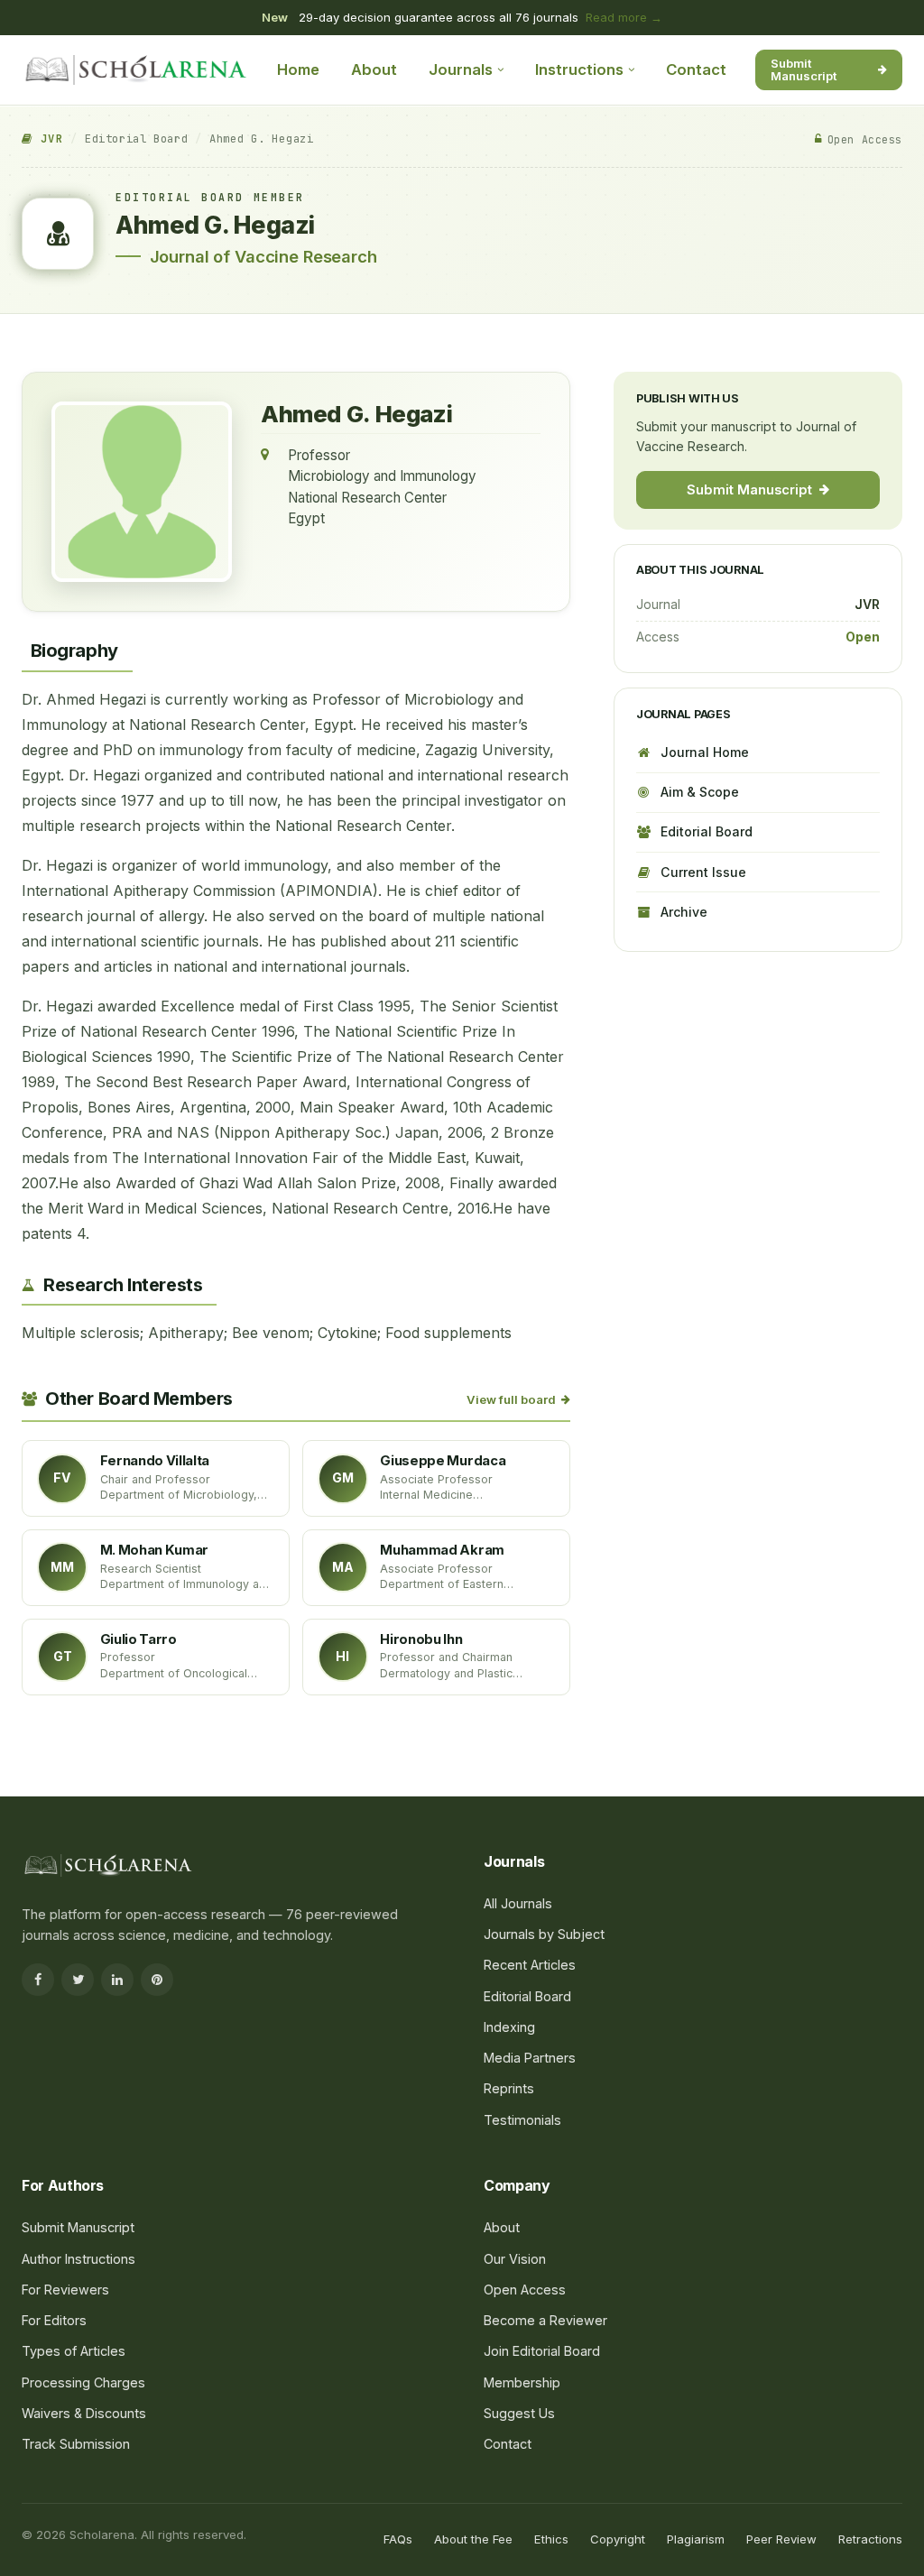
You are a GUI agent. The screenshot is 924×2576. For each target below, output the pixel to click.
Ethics (551, 2539)
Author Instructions (79, 2259)
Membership (522, 2382)
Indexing (509, 2027)
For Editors (54, 2320)
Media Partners (530, 2058)
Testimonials (522, 2120)
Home (298, 69)
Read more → (624, 17)
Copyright (618, 2539)
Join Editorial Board (542, 2351)
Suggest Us (519, 2413)
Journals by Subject (544, 1934)
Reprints (509, 2088)
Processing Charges (83, 2382)
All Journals (518, 1903)
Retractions (870, 2539)
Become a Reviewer (545, 2320)
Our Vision (515, 2259)
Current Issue (703, 872)
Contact (696, 69)
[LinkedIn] (117, 1980)
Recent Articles (530, 1965)
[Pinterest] (157, 1980)
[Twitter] (78, 1980)
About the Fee (473, 2539)
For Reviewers (65, 2290)
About (374, 69)
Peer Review (781, 2539)
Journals (461, 69)
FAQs (398, 2539)
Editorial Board (136, 139)
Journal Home (705, 752)
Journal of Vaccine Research (263, 256)
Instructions (579, 69)
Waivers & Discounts (84, 2413)
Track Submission (76, 2444)
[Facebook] (38, 1980)
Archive (684, 912)
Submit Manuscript (804, 69)
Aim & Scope (700, 792)
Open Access (525, 2290)
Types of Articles (74, 2351)
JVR (48, 139)
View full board (511, 1399)
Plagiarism (696, 2539)
